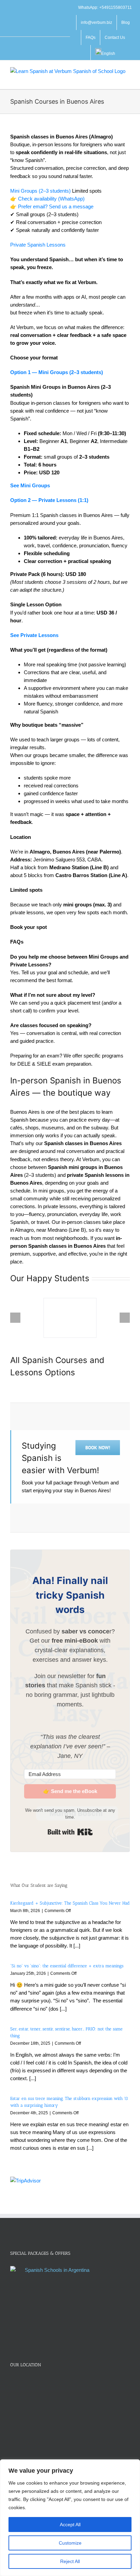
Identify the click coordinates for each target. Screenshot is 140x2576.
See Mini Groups (30, 485)
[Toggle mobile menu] (127, 79)
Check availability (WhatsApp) (51, 199)
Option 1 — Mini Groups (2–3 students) (57, 372)
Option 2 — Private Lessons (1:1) (49, 500)
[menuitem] (105, 53)
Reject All (70, 2561)
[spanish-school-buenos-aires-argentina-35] (70, 1318)
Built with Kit (70, 1832)
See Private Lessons (34, 635)
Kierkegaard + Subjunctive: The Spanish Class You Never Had (70, 1903)
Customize (70, 2543)
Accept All (70, 2525)
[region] (70, 2518)
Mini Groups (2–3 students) (40, 191)
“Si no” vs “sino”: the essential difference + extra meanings (67, 1966)
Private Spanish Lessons (38, 245)
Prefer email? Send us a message (56, 206)
